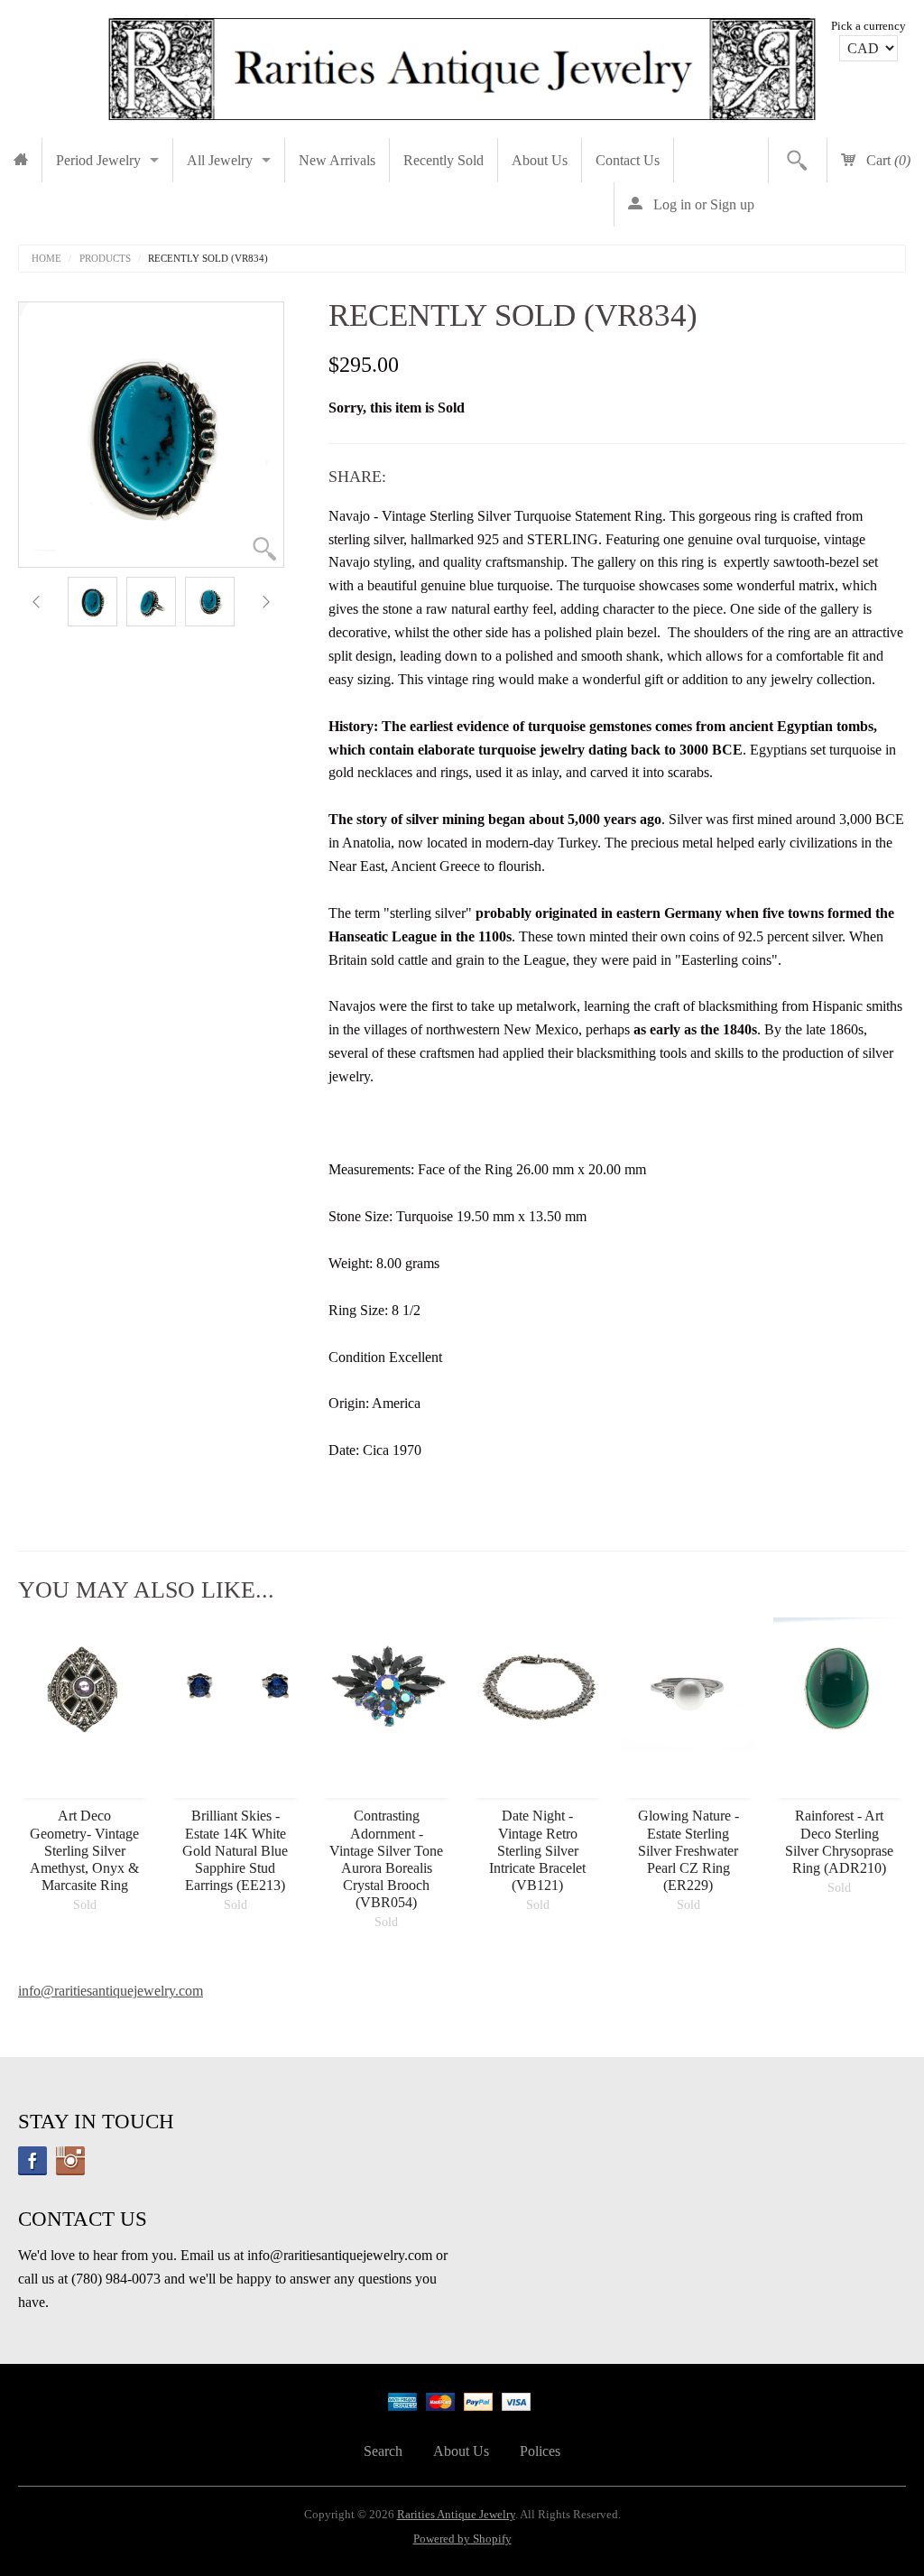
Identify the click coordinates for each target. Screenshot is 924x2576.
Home (46, 259)
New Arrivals (337, 160)
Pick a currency (869, 26)
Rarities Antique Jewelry (456, 2515)
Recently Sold (444, 160)
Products (105, 259)
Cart (887, 160)
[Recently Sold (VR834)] (92, 602)
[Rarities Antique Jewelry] (462, 64)
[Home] (21, 160)
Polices (540, 2451)
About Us (540, 160)
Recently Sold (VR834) (208, 259)
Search (383, 2451)
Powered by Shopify (462, 2539)
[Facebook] (32, 2161)
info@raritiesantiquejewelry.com (111, 1991)
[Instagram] (70, 2161)
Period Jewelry (98, 160)
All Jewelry (220, 160)
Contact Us (628, 160)
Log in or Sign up (702, 204)
